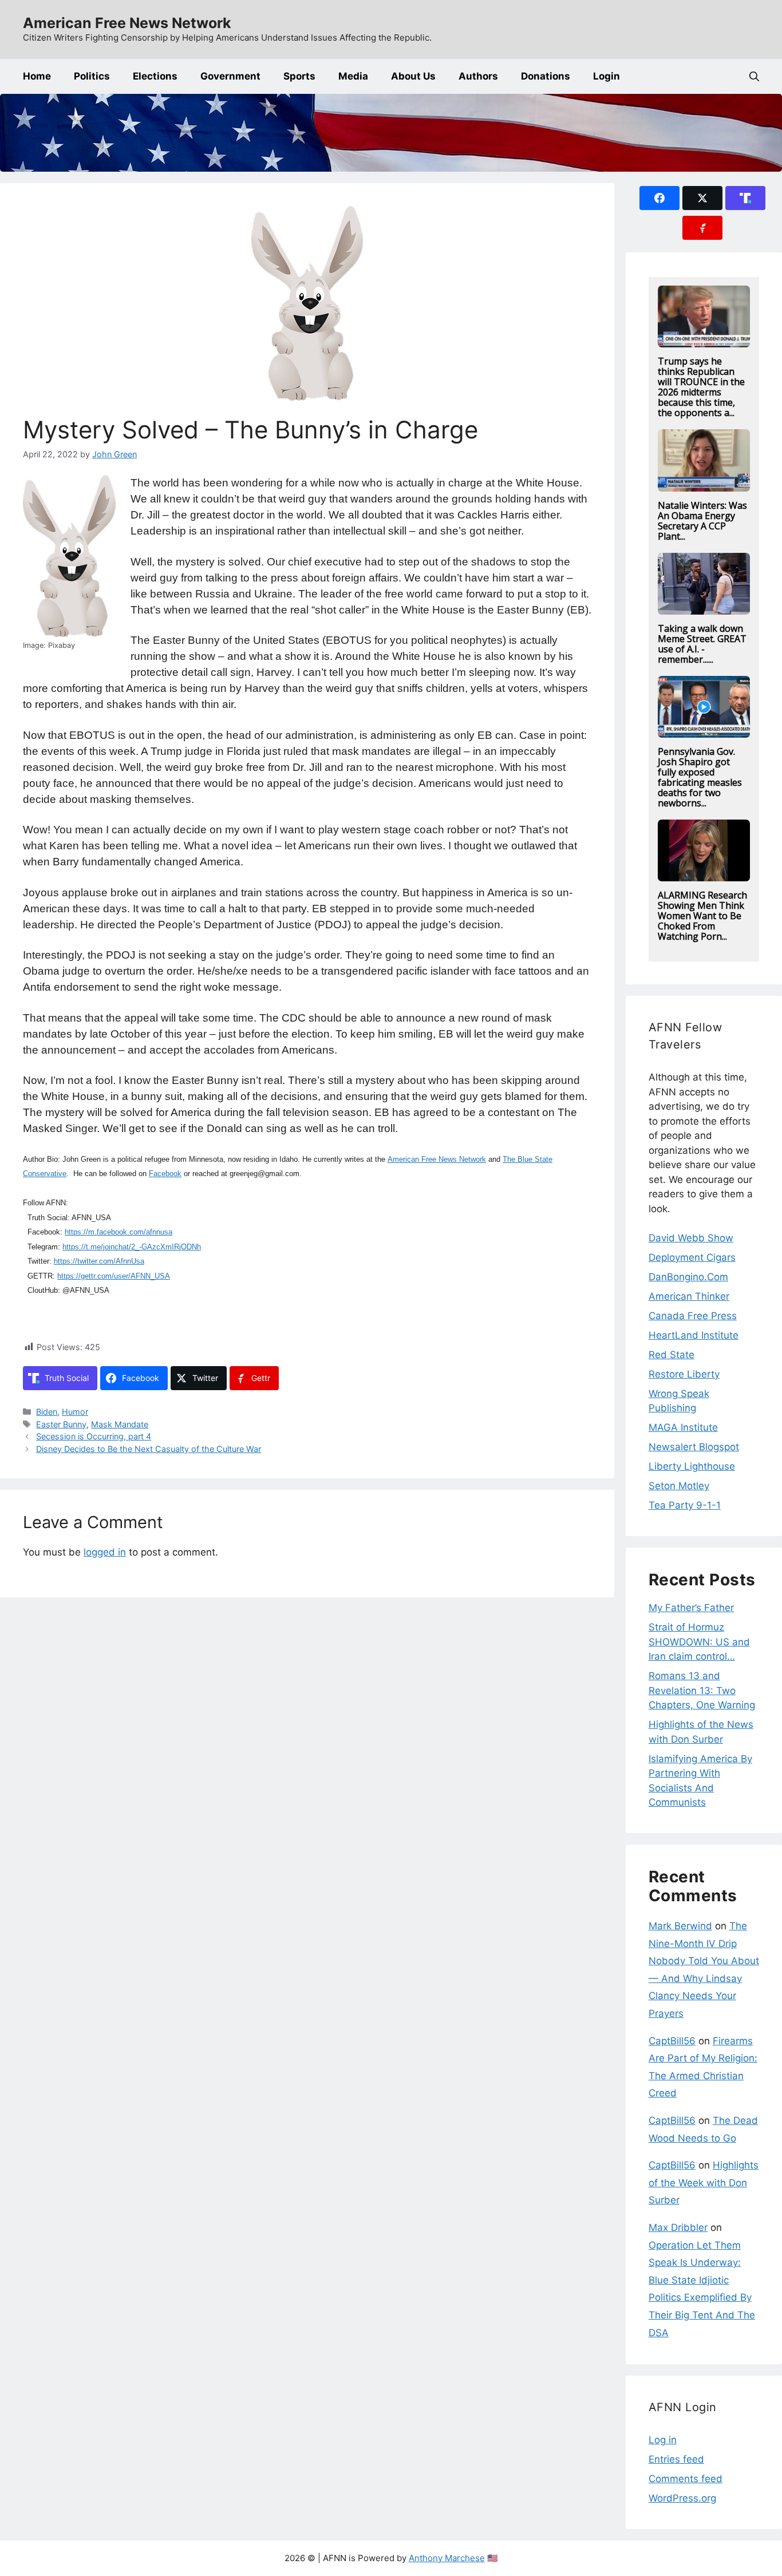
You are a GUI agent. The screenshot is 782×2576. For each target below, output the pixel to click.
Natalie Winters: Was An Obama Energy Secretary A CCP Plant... (702, 521)
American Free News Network (127, 23)
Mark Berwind (680, 1926)
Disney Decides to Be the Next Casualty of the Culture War (149, 1449)
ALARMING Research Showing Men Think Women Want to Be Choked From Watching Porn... (702, 916)
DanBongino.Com (688, 1277)
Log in (663, 2440)
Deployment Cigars (692, 1257)
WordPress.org (682, 2498)
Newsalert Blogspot (694, 1447)
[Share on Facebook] (659, 198)
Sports (299, 76)
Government (230, 76)
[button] (754, 76)
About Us (413, 76)
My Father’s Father (691, 1608)
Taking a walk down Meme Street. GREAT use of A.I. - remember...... (702, 644)
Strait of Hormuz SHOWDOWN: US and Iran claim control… (699, 1642)
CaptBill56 (672, 2041)
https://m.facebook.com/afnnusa (119, 1232)
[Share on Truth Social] (745, 198)
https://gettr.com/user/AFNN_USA (114, 1276)
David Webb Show (691, 1238)
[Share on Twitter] (702, 198)
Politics (92, 76)
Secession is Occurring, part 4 (94, 1436)
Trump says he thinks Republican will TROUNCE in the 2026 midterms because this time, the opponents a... (701, 387)
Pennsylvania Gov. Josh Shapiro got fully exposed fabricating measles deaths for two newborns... (700, 777)
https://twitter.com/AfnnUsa (99, 1261)
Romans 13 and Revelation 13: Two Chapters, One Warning (702, 1690)
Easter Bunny (61, 1424)
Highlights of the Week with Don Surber (704, 2183)
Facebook (165, 1174)
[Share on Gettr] (702, 228)
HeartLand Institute (694, 1335)
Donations (546, 76)
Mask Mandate (120, 1424)
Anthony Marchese (447, 2558)
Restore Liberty (684, 1374)
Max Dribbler (678, 2227)
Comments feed (686, 2479)
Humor (75, 1412)
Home (37, 76)
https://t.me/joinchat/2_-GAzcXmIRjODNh (132, 1247)
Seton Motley (679, 1486)
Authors (478, 76)
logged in (105, 1552)
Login (607, 76)
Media (353, 76)
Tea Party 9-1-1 (685, 1505)
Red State (672, 1355)
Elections (155, 76)
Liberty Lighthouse (692, 1466)
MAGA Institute (683, 1427)
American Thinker (689, 1296)
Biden (47, 1412)
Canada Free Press (693, 1316)
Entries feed (676, 2459)
